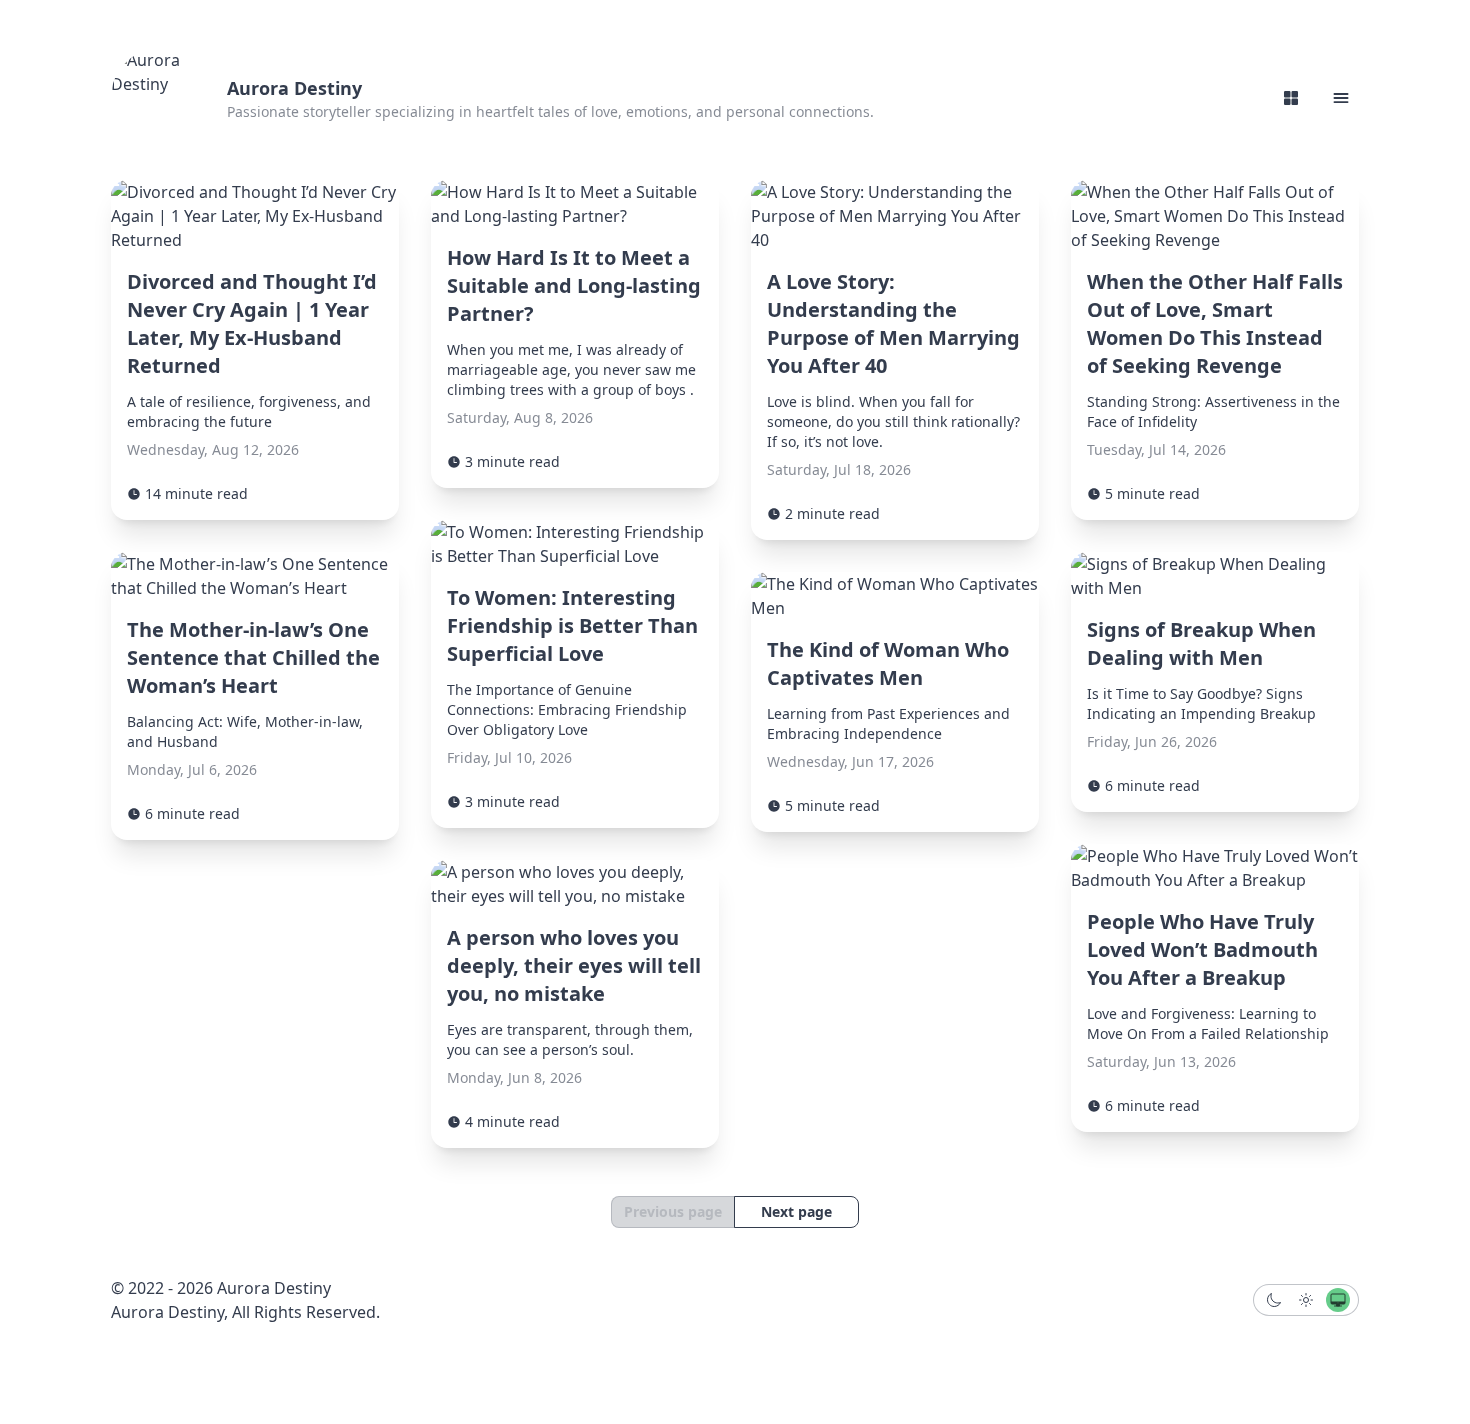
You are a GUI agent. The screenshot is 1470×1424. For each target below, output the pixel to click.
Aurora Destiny (294, 88)
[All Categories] (1291, 98)
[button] (1341, 98)
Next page (796, 1211)
